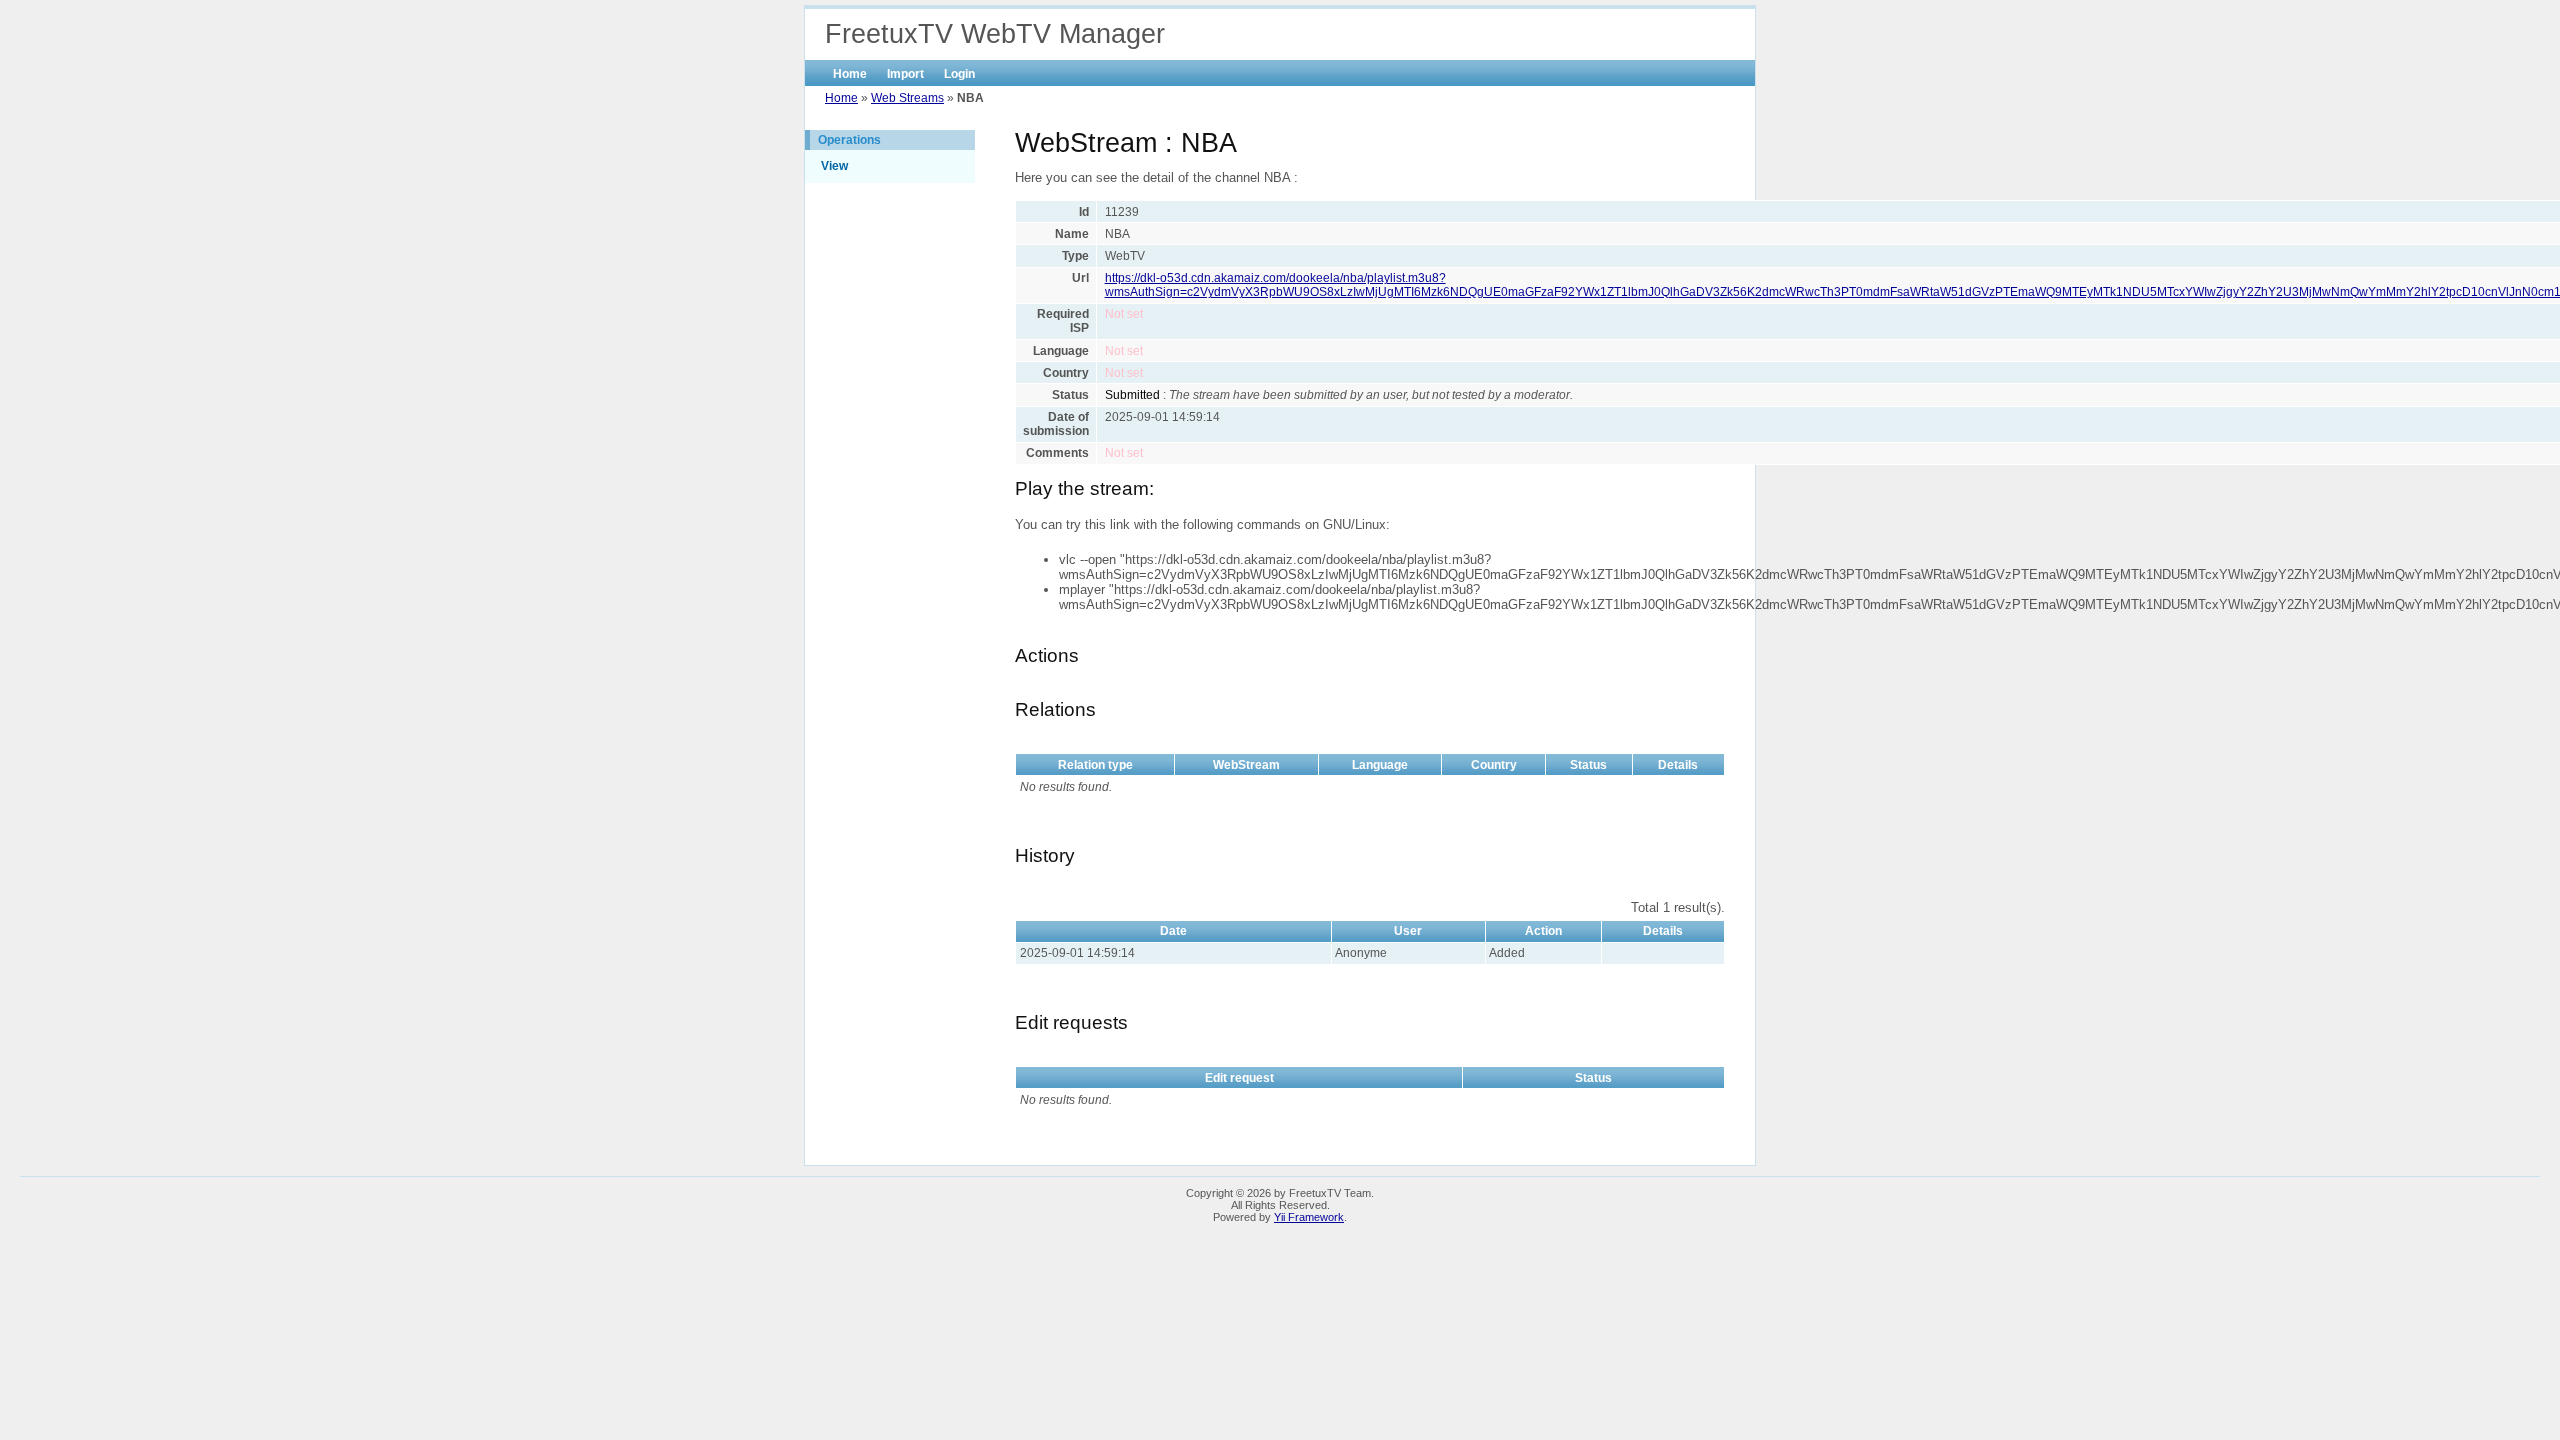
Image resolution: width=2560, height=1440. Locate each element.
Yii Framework (1309, 1217)
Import (905, 74)
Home (850, 74)
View (834, 166)
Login (959, 74)
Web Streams (907, 98)
